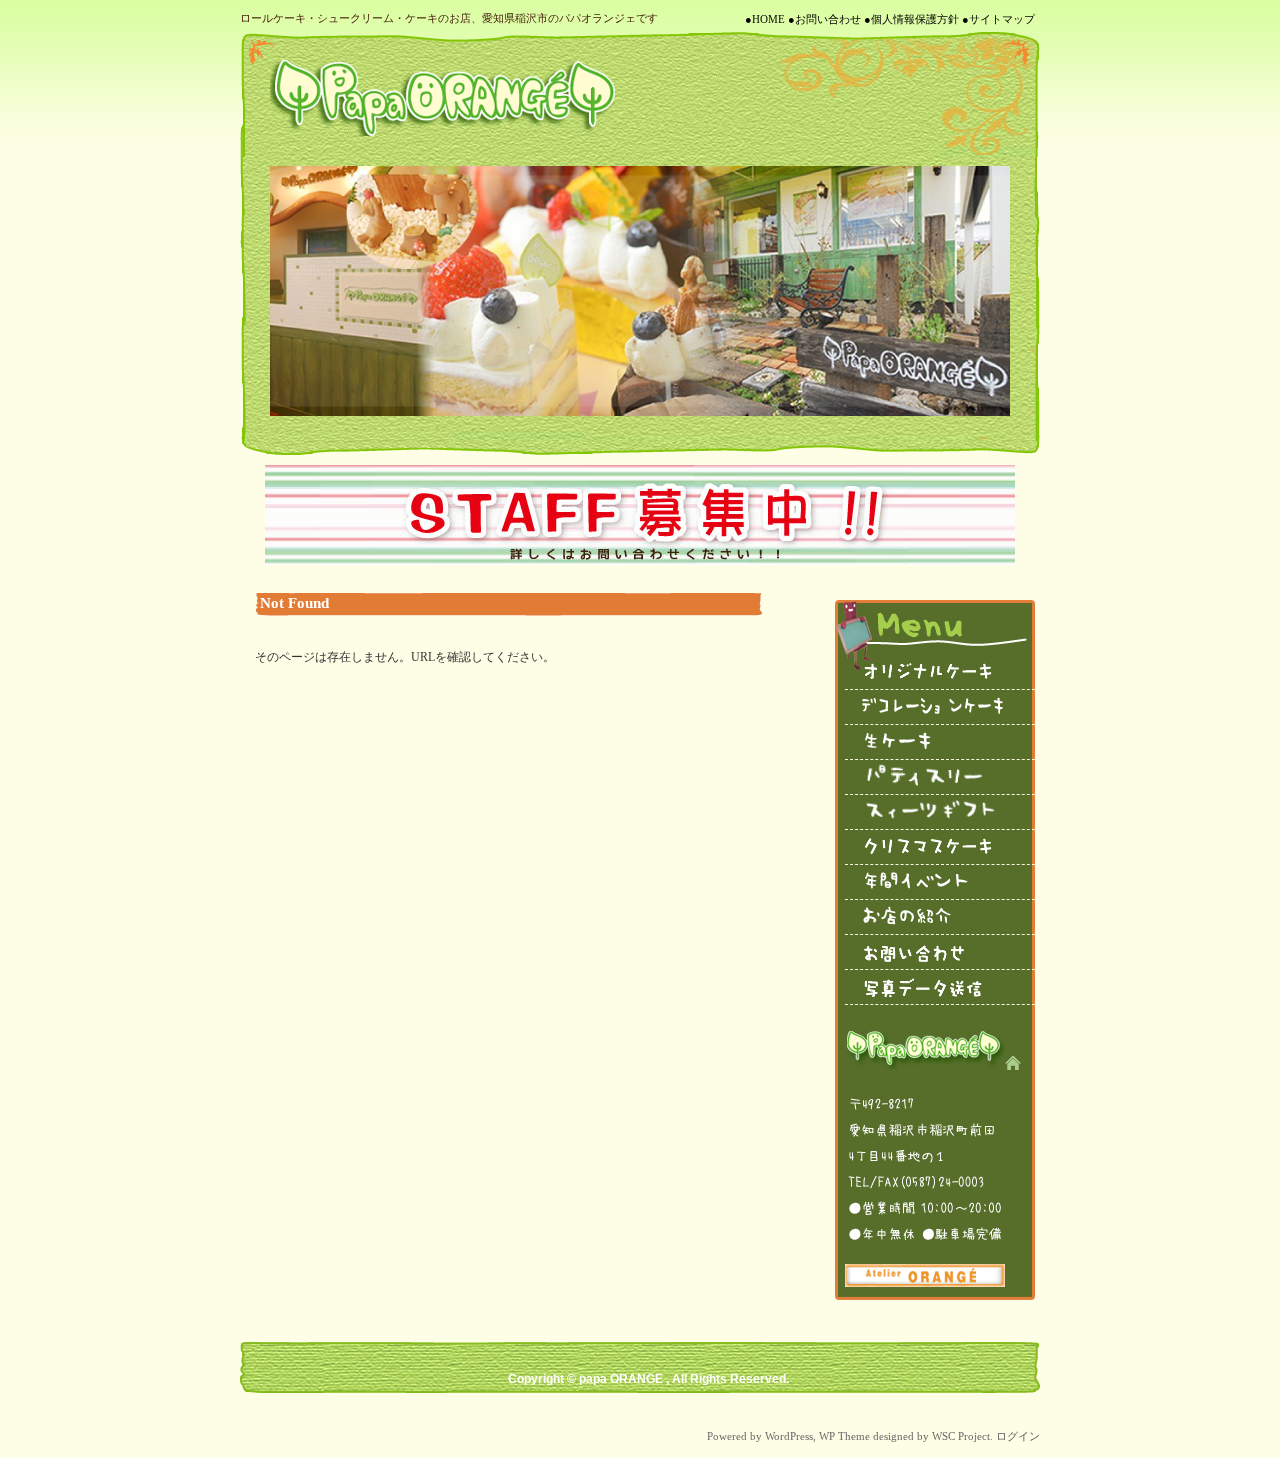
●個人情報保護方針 (911, 19)
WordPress (789, 1436)
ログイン (1018, 1436)
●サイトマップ (998, 19)
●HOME (765, 19)
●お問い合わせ (824, 19)
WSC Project (961, 1436)
